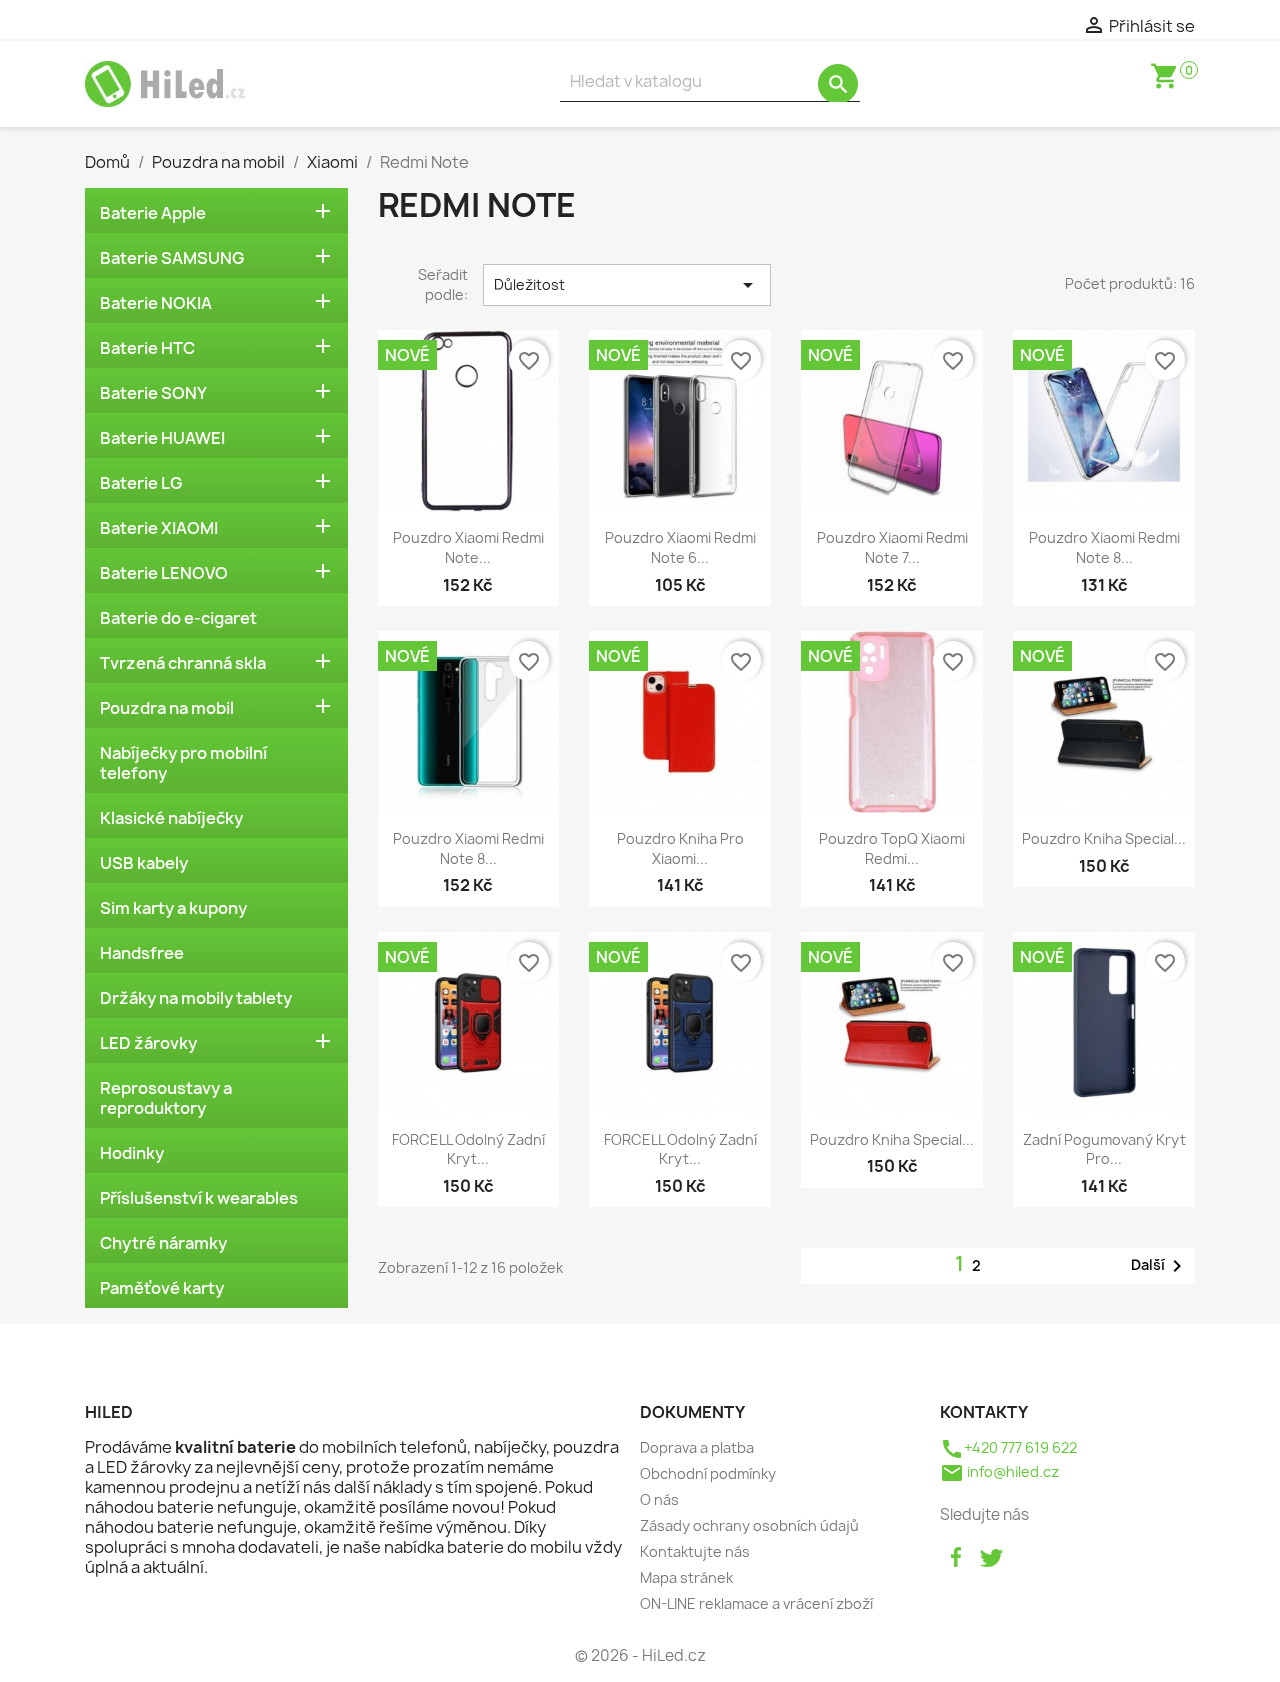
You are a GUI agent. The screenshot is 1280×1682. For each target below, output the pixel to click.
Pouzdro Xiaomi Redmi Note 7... (892, 547)
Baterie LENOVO (164, 573)
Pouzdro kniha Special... (1104, 838)
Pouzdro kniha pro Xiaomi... (680, 848)
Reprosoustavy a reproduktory (166, 1098)
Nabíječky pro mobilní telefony (183, 763)
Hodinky (132, 1153)
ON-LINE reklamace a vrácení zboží (756, 1603)
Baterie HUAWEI (162, 438)
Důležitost (627, 285)
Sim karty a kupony (173, 908)
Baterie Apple (153, 213)
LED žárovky (148, 1043)
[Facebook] (956, 1555)
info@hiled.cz (999, 1471)
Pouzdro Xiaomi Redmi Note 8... (1104, 547)
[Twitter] (991, 1555)
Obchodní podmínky (708, 1473)
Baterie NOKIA (156, 303)
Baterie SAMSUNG (172, 258)
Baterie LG (141, 483)
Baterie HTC (147, 348)
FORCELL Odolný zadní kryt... (468, 1149)
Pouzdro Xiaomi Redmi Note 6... (680, 547)
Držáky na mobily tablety (196, 998)
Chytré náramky (163, 1243)
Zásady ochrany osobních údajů (749, 1525)
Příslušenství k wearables (199, 1198)
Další (1160, 1266)
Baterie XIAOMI (159, 528)
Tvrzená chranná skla (183, 663)
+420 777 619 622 (1008, 1447)
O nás (659, 1499)
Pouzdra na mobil (167, 708)
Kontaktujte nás (695, 1551)
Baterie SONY (153, 393)
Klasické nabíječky (171, 818)
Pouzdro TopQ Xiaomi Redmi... (892, 848)
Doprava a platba (697, 1447)
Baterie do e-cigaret (178, 618)
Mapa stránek (686, 1577)
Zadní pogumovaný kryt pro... (1104, 1149)
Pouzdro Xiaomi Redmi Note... (468, 547)
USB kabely (144, 863)
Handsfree (142, 953)
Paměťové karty (162, 1288)
